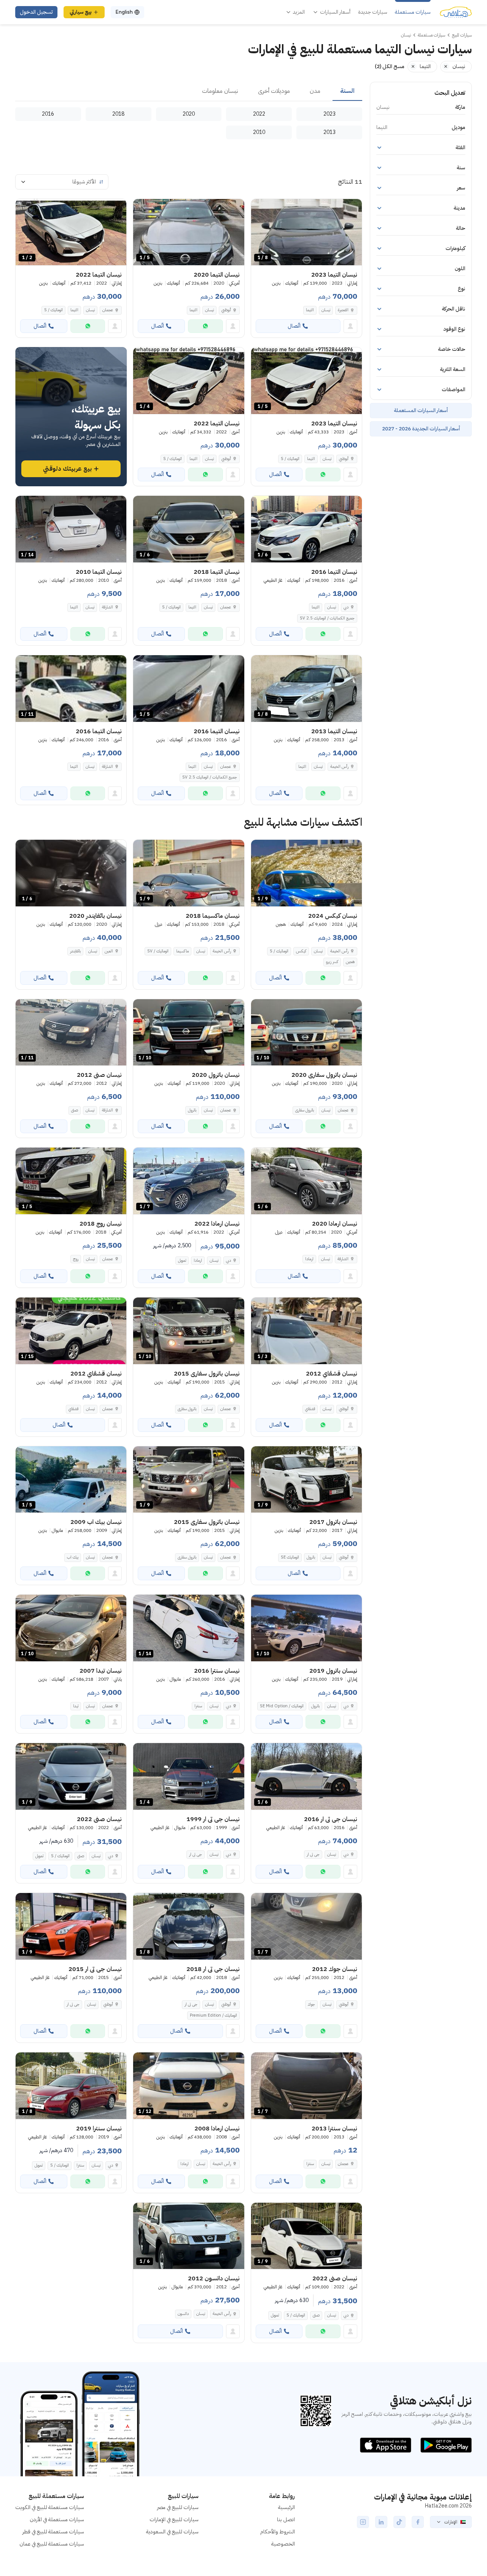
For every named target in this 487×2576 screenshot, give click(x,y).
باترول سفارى (305, 1110)
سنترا (198, 1706)
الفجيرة (343, 310)
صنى (75, 1110)
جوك (311, 2004)
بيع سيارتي (81, 12)
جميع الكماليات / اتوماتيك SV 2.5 (327, 618)
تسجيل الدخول (36, 12)
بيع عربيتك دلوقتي (67, 469)
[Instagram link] (363, 2522)
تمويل (182, 1260)
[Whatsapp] (205, 326)
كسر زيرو (332, 962)
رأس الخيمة (339, 767)
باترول (192, 1110)
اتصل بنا (286, 2519)
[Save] (260, 208)
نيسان (326, 310)
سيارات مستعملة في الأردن (57, 2519)
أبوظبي (226, 310)
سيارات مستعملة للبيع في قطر (53, 2532)
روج (76, 1259)
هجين (350, 962)
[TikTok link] (399, 2522)
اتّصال (294, 326)
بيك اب (73, 1557)
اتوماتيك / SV (158, 951)
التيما (310, 310)
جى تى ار (313, 1854)
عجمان (108, 310)
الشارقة (107, 607)
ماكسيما (182, 951)
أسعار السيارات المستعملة (421, 410)
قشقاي (310, 1409)
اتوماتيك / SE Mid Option (282, 1706)
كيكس (301, 951)
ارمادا (309, 1259)
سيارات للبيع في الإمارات (174, 2519)
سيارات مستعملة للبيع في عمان (52, 2544)
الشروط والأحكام (278, 2532)
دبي (346, 607)
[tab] (347, 91)
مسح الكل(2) (390, 66)
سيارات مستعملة (413, 12)
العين (109, 951)
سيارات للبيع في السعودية (172, 2532)
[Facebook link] (418, 2522)
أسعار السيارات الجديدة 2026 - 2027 (421, 429)
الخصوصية (283, 2544)
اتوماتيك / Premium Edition (213, 2015)
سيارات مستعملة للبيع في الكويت (50, 2507)
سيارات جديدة (373, 12)
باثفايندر (75, 951)
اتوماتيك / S (53, 310)
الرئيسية (286, 2507)
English (124, 12)
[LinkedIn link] (381, 2522)
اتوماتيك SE (290, 1557)
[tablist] (189, 91)
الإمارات (451, 2522)
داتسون (183, 2314)
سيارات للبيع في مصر (178, 2507)
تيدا (76, 1706)
